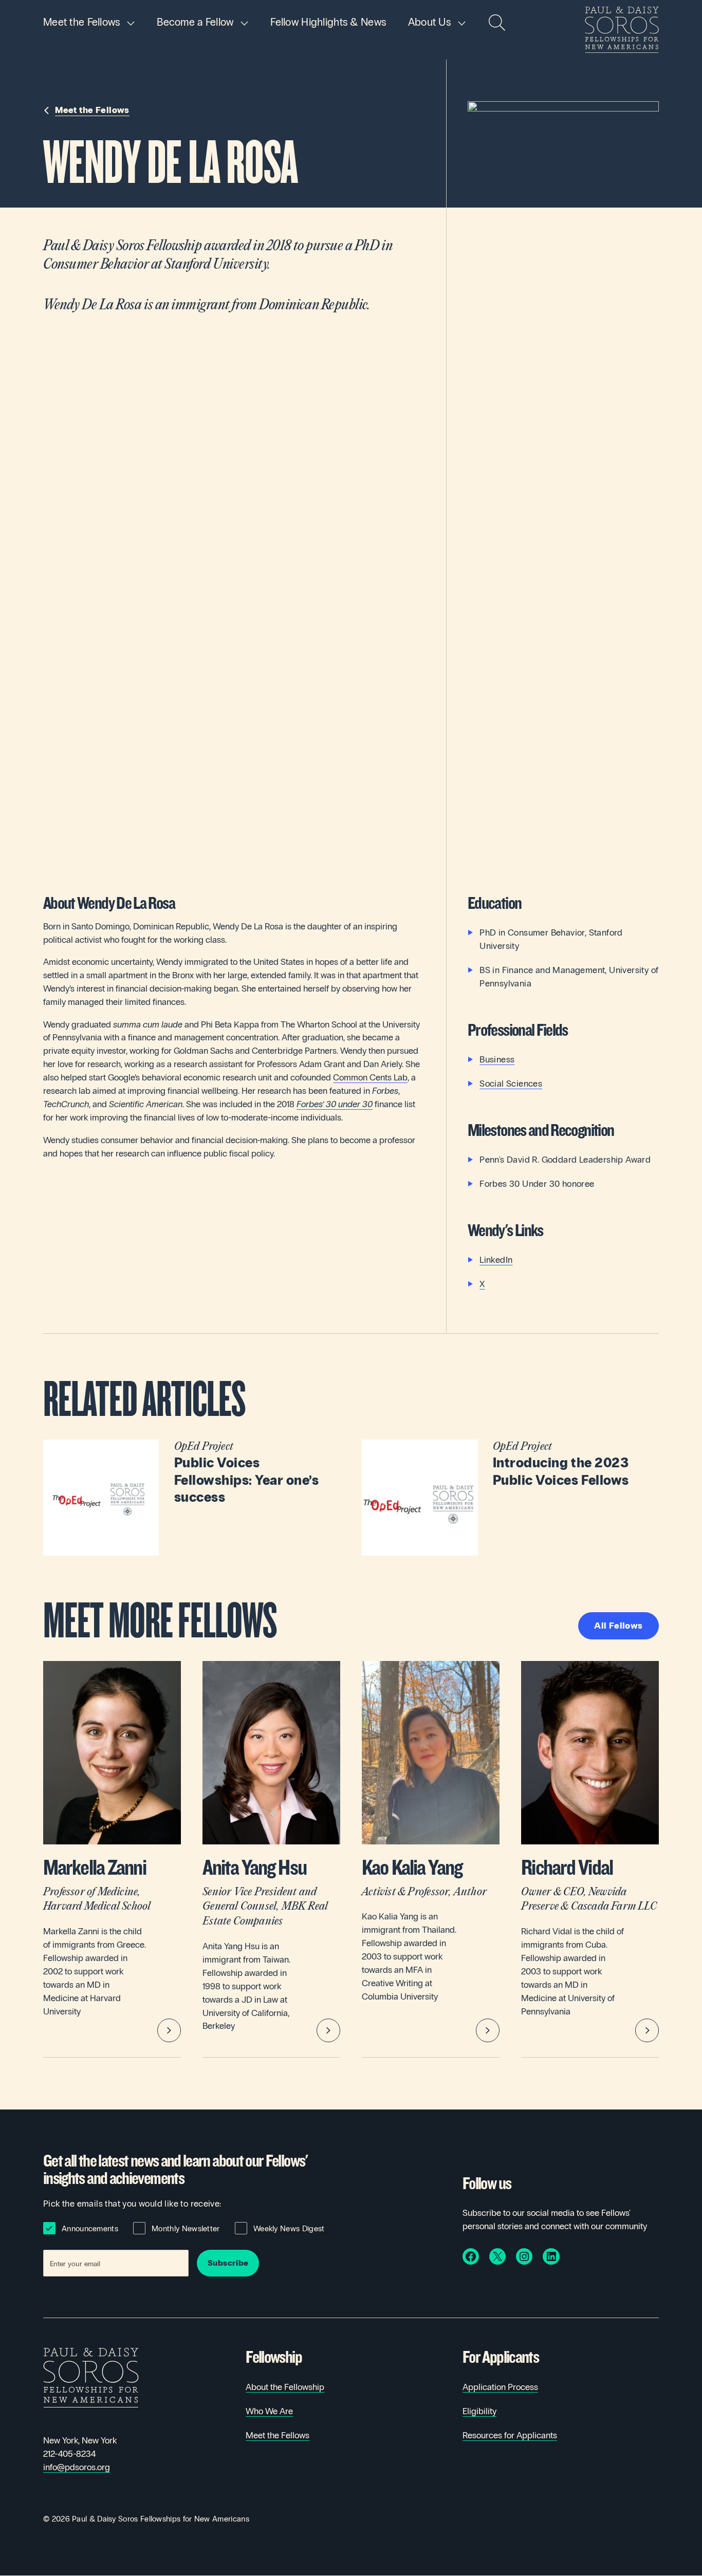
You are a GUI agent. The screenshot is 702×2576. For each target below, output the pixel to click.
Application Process (500, 2387)
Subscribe (228, 2263)
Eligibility (479, 2411)
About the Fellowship (285, 2387)
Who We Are (269, 2411)
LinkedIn (496, 1260)
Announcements (90, 2229)
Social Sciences (511, 1084)
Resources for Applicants (510, 2435)
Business (497, 1060)
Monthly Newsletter (186, 2229)
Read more (192, 1497)
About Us (429, 22)
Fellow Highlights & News (328, 22)
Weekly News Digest (289, 2229)
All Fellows (618, 1626)
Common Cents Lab (370, 1078)
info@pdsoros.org (77, 2467)
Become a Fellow (195, 22)
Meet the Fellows (82, 22)
